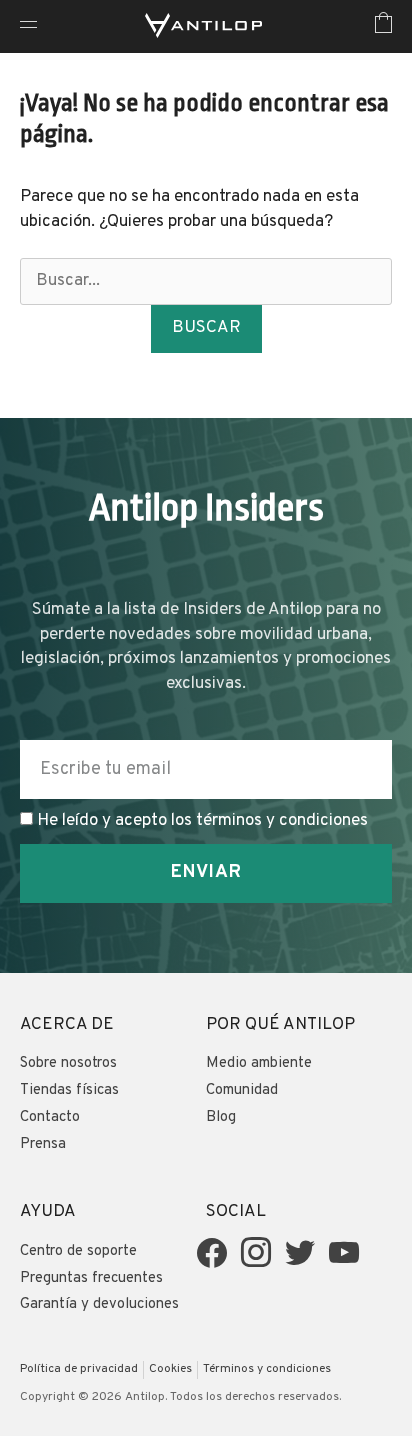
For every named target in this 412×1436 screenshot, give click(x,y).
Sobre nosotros (68, 1063)
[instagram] (256, 1253)
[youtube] (344, 1253)
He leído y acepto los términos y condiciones (202, 821)
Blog (221, 1117)
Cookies (170, 1369)
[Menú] (28, 26)
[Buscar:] (206, 281)
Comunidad (242, 1090)
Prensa (43, 1144)
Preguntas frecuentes (91, 1278)
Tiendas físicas (69, 1090)
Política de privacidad (79, 1369)
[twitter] (300, 1253)
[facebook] (212, 1253)
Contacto (50, 1117)
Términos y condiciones (267, 1369)
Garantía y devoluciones (99, 1304)
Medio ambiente (259, 1063)
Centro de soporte (78, 1251)
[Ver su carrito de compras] (383, 26)
